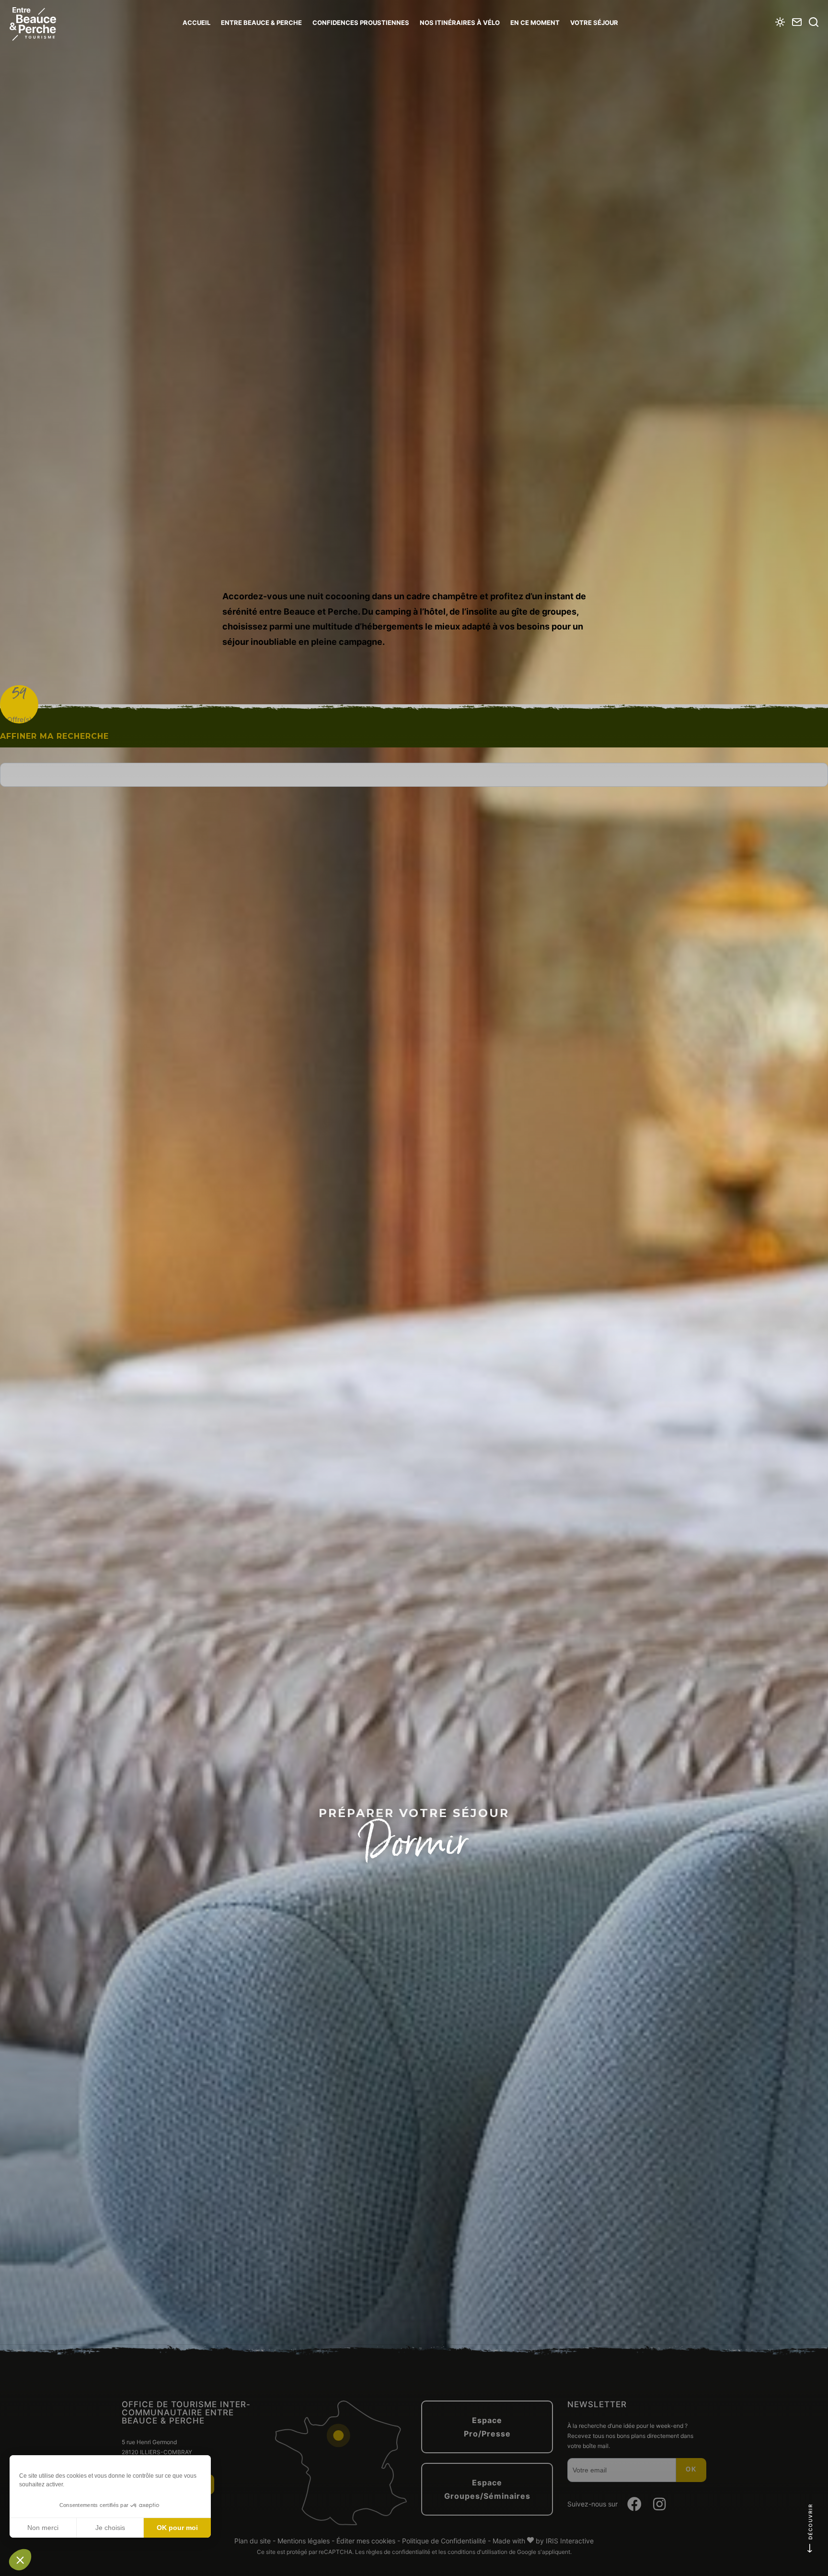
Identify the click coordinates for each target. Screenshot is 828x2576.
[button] (20, 2560)
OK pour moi (177, 2528)
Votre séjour (594, 23)
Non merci (43, 2528)
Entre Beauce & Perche (261, 23)
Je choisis (110, 2528)
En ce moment (535, 23)
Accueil (196, 23)
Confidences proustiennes (361, 23)
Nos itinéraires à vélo (460, 23)
